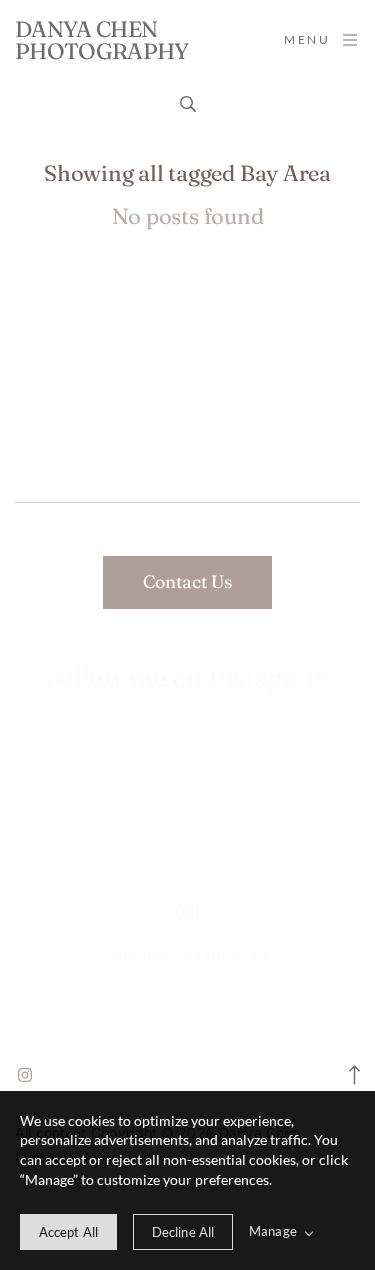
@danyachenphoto (187, 955)
